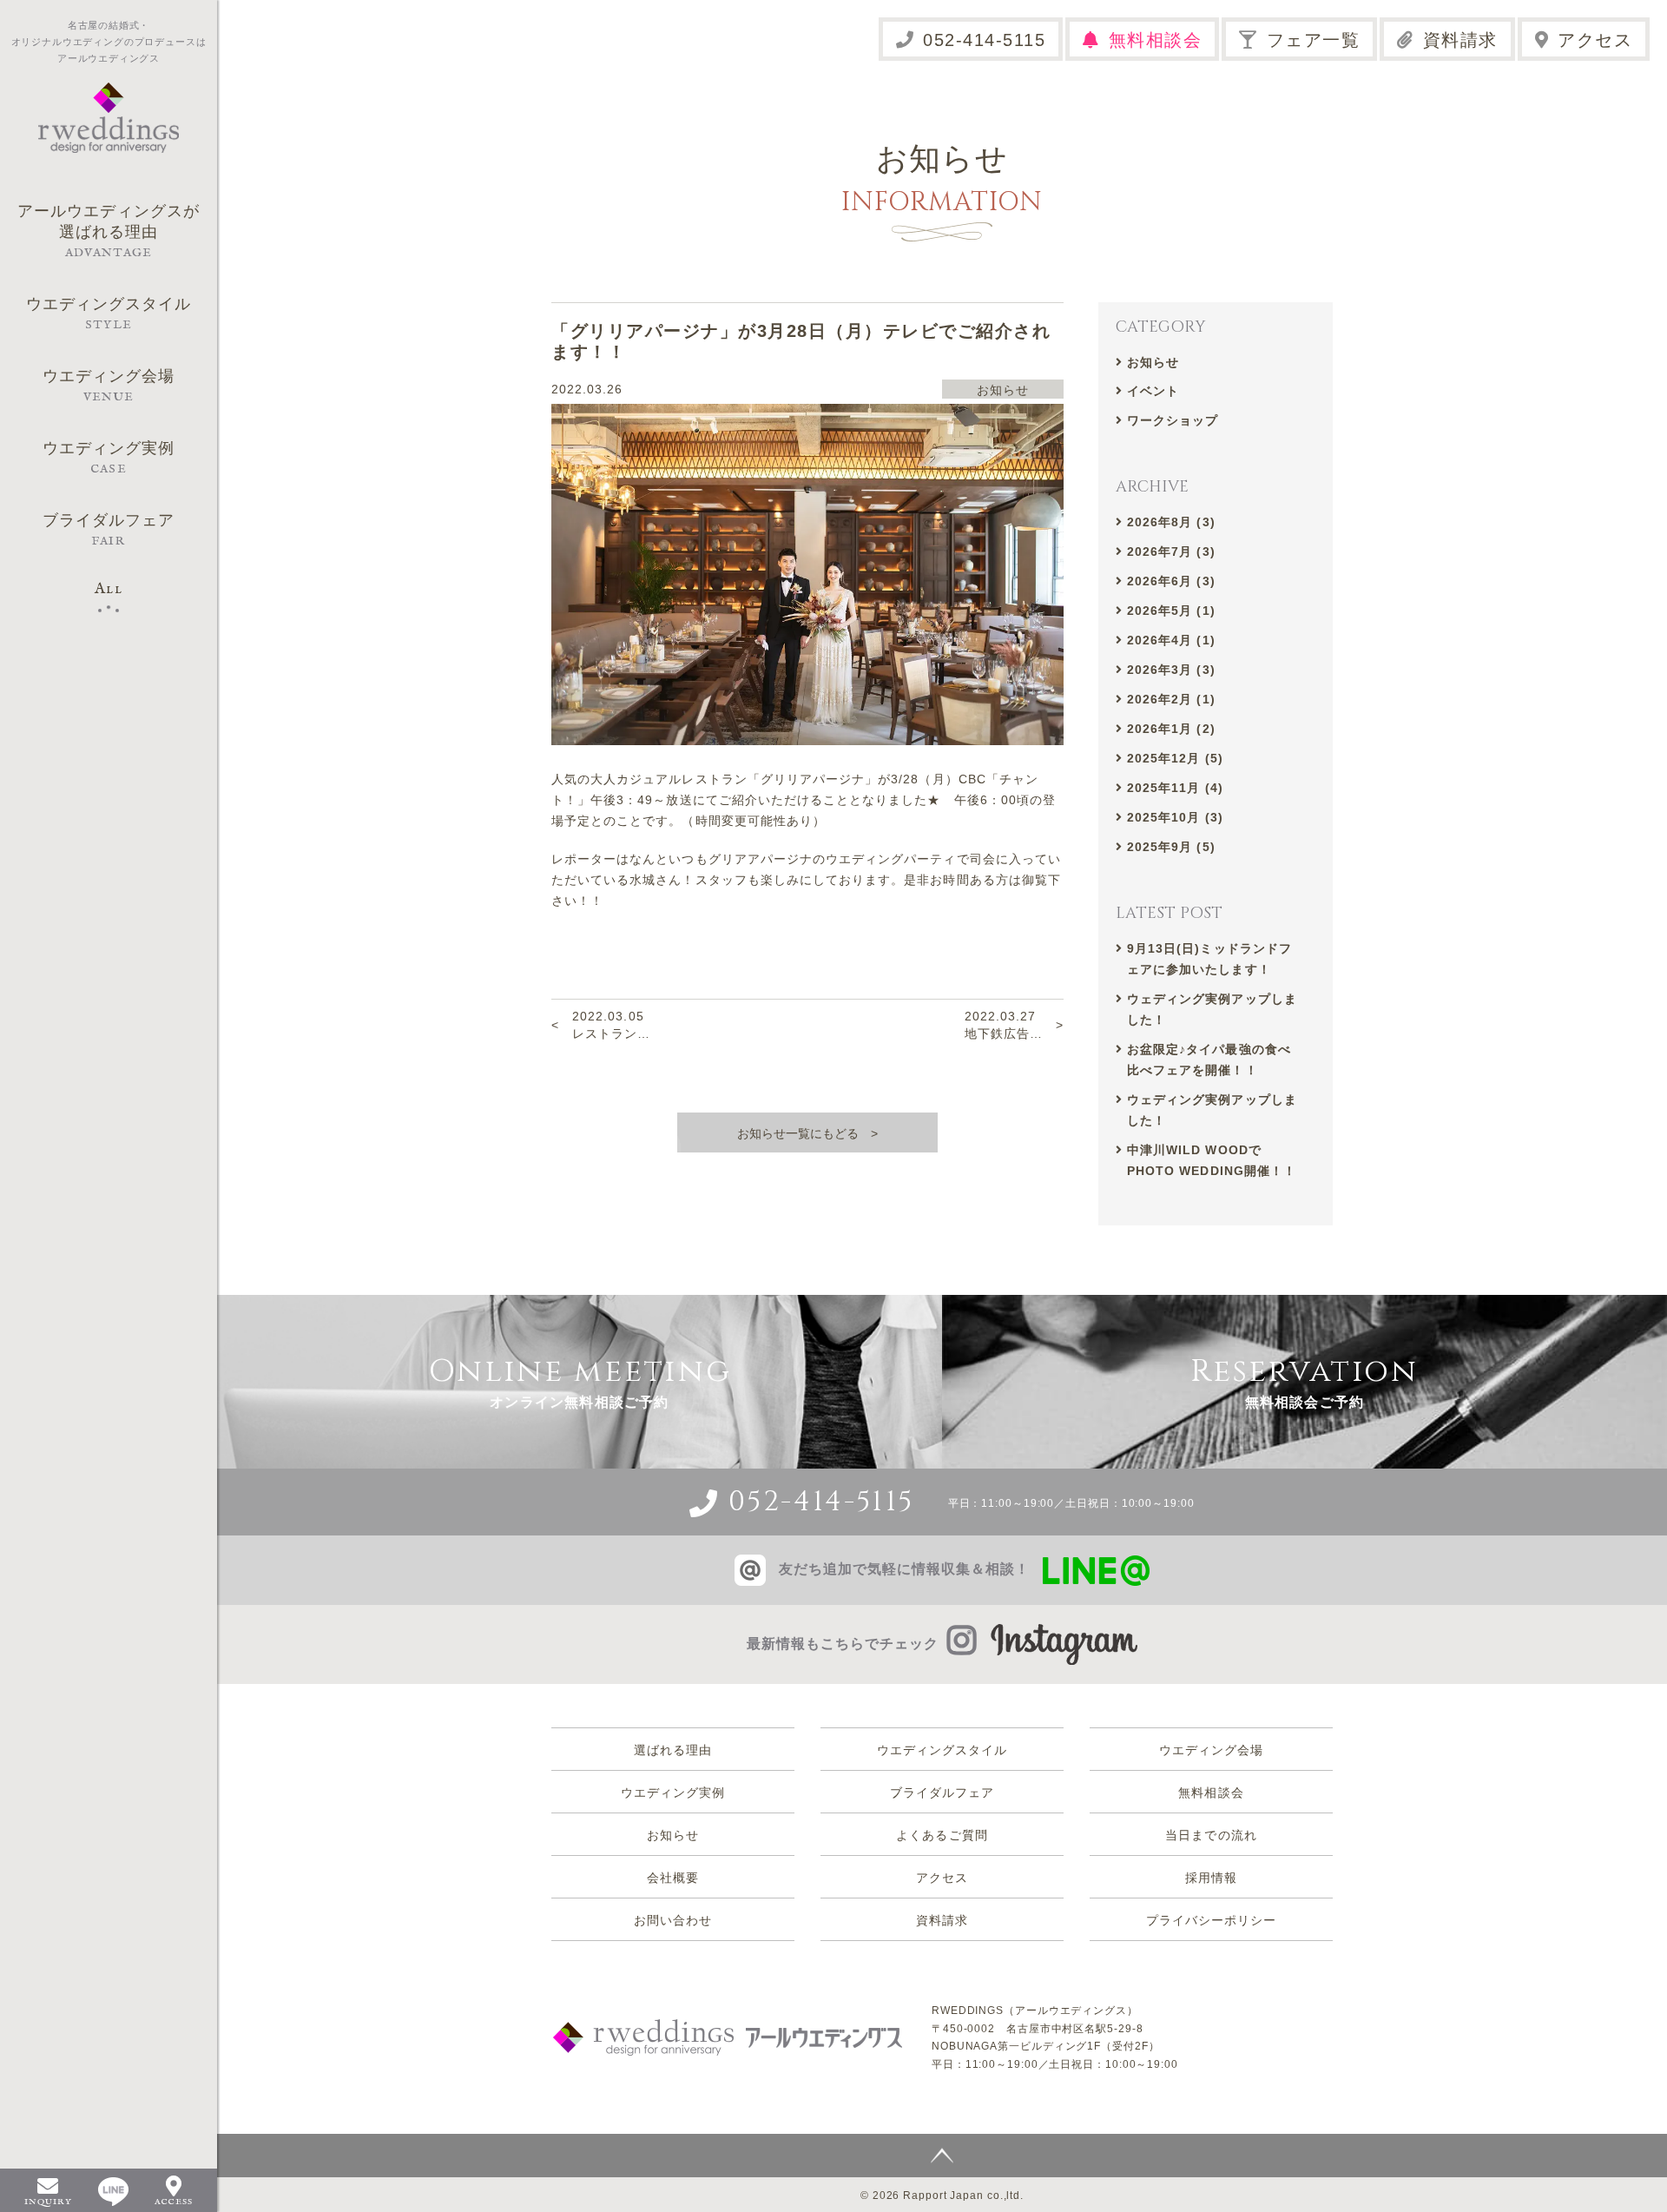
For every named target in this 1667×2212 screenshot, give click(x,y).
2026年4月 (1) (1171, 640)
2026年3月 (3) (1171, 670)
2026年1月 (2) (1171, 729)
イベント (1153, 391)
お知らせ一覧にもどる (798, 1133)
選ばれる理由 (673, 1750)
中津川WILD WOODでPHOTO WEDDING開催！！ (1212, 1160)
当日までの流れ (1211, 1835)
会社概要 (673, 1878)
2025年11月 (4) (1175, 788)
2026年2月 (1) (1171, 699)
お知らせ (1153, 362)
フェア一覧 (1314, 40)
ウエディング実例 (673, 1793)
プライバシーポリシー (1212, 1920)
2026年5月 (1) (1171, 611)
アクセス (1595, 40)
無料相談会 (1156, 40)
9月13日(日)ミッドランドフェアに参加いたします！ (1209, 959)
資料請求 (1460, 40)
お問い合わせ (673, 1920)
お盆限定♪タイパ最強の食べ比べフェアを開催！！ (1209, 1060)
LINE (113, 2192)
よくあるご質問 (942, 1835)
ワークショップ (1173, 420)
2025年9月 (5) (1171, 847)
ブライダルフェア (942, 1793)
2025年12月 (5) (1175, 758)
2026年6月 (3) (1171, 581)
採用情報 (1211, 1878)
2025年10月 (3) (1175, 817)
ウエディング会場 (1211, 1750)
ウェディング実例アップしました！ (1212, 1009)
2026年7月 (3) (1171, 551)
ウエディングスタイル (942, 1750)
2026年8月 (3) (1171, 522)
